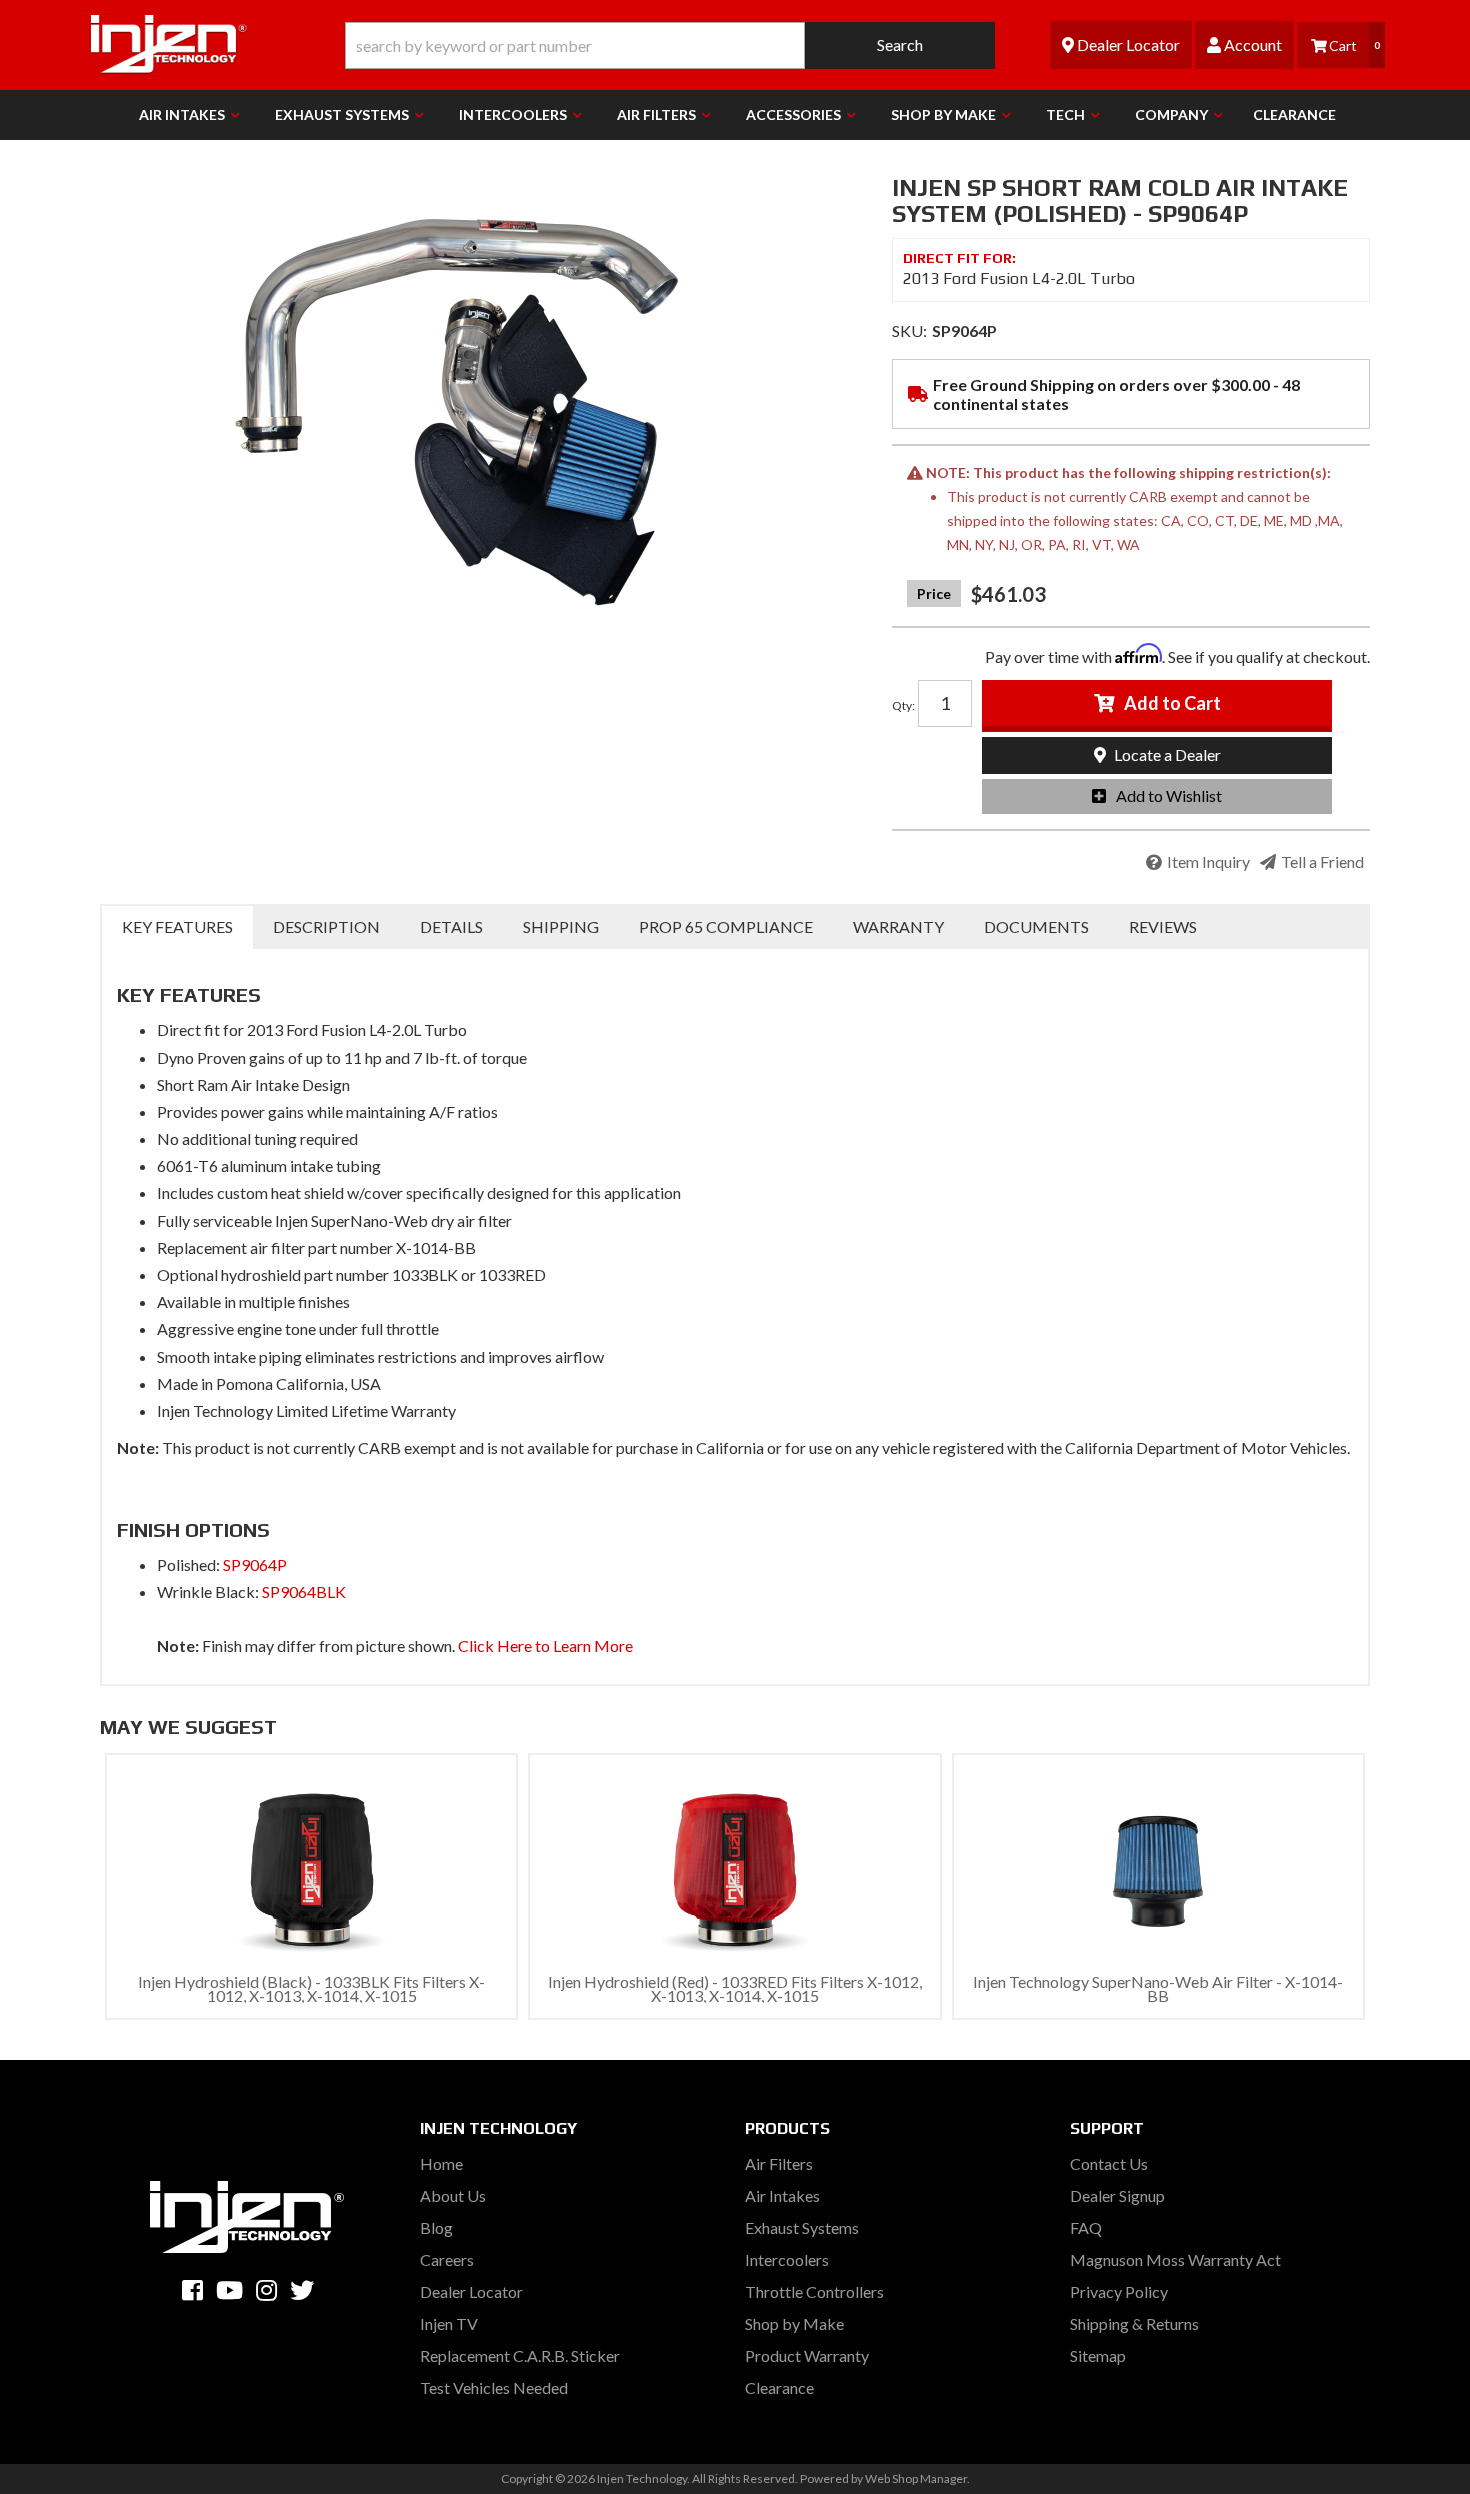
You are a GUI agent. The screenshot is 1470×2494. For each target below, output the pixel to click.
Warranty (898, 926)
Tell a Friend (1322, 861)
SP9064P (255, 1564)
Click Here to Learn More (545, 1645)
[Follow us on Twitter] (302, 2290)
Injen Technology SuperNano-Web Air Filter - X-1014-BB (1158, 1988)
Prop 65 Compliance (726, 926)
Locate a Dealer (1166, 754)
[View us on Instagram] (266, 2290)
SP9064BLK (304, 1591)
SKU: (909, 330)
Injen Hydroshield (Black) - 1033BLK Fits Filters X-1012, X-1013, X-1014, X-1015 (311, 1988)
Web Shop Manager (916, 2478)
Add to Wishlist (1169, 795)
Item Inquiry (1208, 861)
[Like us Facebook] (192, 2290)
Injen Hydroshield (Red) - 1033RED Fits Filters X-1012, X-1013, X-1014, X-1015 (735, 1988)
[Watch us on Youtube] (229, 2290)
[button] (670, 45)
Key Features (177, 926)
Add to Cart (1172, 703)
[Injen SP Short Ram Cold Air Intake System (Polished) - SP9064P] (481, 400)
